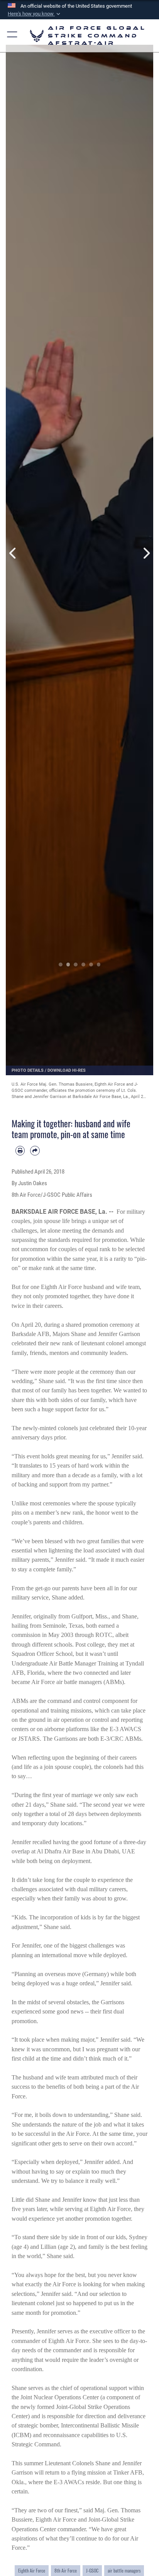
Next (146, 553)
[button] (35, 14)
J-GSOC (92, 2570)
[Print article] (20, 1150)
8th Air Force (66, 2570)
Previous (13, 553)
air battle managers (124, 2570)
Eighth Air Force (32, 2570)
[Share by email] (35, 1150)
